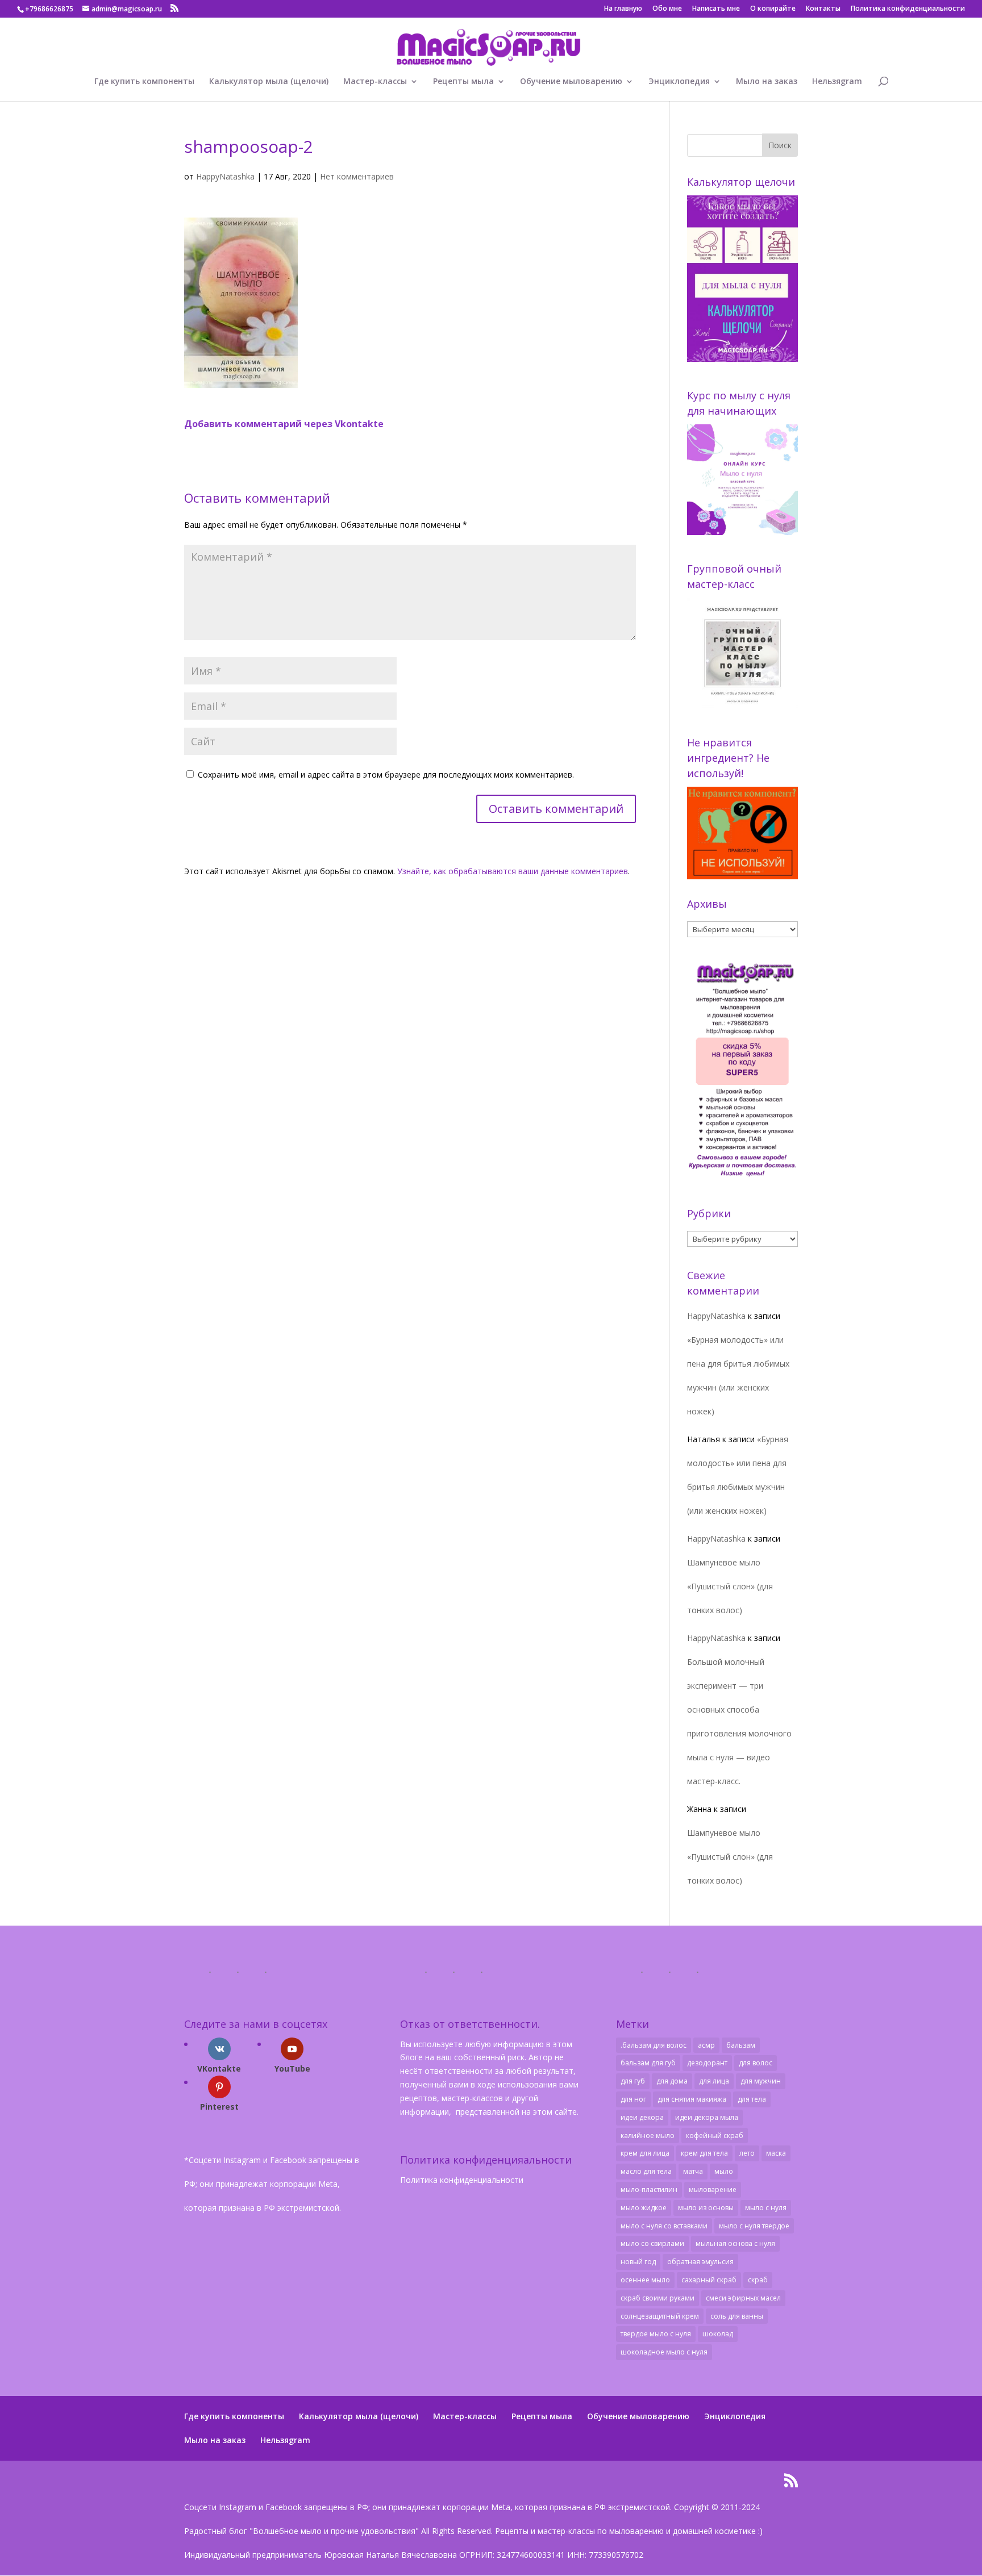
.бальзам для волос (654, 2045)
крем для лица (645, 2153)
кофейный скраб (715, 2135)
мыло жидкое (644, 2208)
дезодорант (707, 2063)
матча (693, 2171)
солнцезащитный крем (660, 2316)
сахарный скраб (709, 2280)
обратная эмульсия (700, 2262)
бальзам (741, 2045)
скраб (758, 2280)
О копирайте (773, 9)
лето (747, 2153)
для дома (672, 2081)
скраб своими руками (658, 2298)
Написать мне (716, 9)
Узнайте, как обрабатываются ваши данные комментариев (513, 871)
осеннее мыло (645, 2280)
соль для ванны (737, 2316)
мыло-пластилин (649, 2189)
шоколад (718, 2334)
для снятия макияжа (692, 2099)
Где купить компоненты (144, 82)
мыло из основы (706, 2208)
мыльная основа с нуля (735, 2243)
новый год (638, 2262)
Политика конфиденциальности (908, 9)
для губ (633, 2081)
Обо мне (667, 9)
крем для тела (704, 2153)
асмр (706, 2045)
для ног (633, 2099)
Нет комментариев (357, 176)
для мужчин (761, 2081)
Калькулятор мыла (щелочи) (269, 82)
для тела (752, 2099)
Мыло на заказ (767, 82)
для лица (714, 2081)
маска (776, 2153)
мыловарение (713, 2189)
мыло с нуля (766, 2208)
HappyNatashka (225, 176)
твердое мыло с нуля (656, 2334)
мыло (724, 2171)
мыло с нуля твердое (754, 2226)
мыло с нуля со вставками (664, 2226)
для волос (756, 2063)
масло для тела (646, 2171)
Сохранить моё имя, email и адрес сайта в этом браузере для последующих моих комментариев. (386, 775)
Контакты (823, 9)
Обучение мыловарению (571, 82)
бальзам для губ (648, 2063)
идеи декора (642, 2117)
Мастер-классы (375, 82)
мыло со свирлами (652, 2243)
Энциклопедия (679, 82)
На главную (623, 9)
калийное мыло (648, 2135)
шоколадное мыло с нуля (664, 2352)
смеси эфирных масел (743, 2298)
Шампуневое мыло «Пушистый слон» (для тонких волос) (730, 1586)
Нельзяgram (837, 82)
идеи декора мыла (707, 2117)
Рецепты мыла (463, 82)
